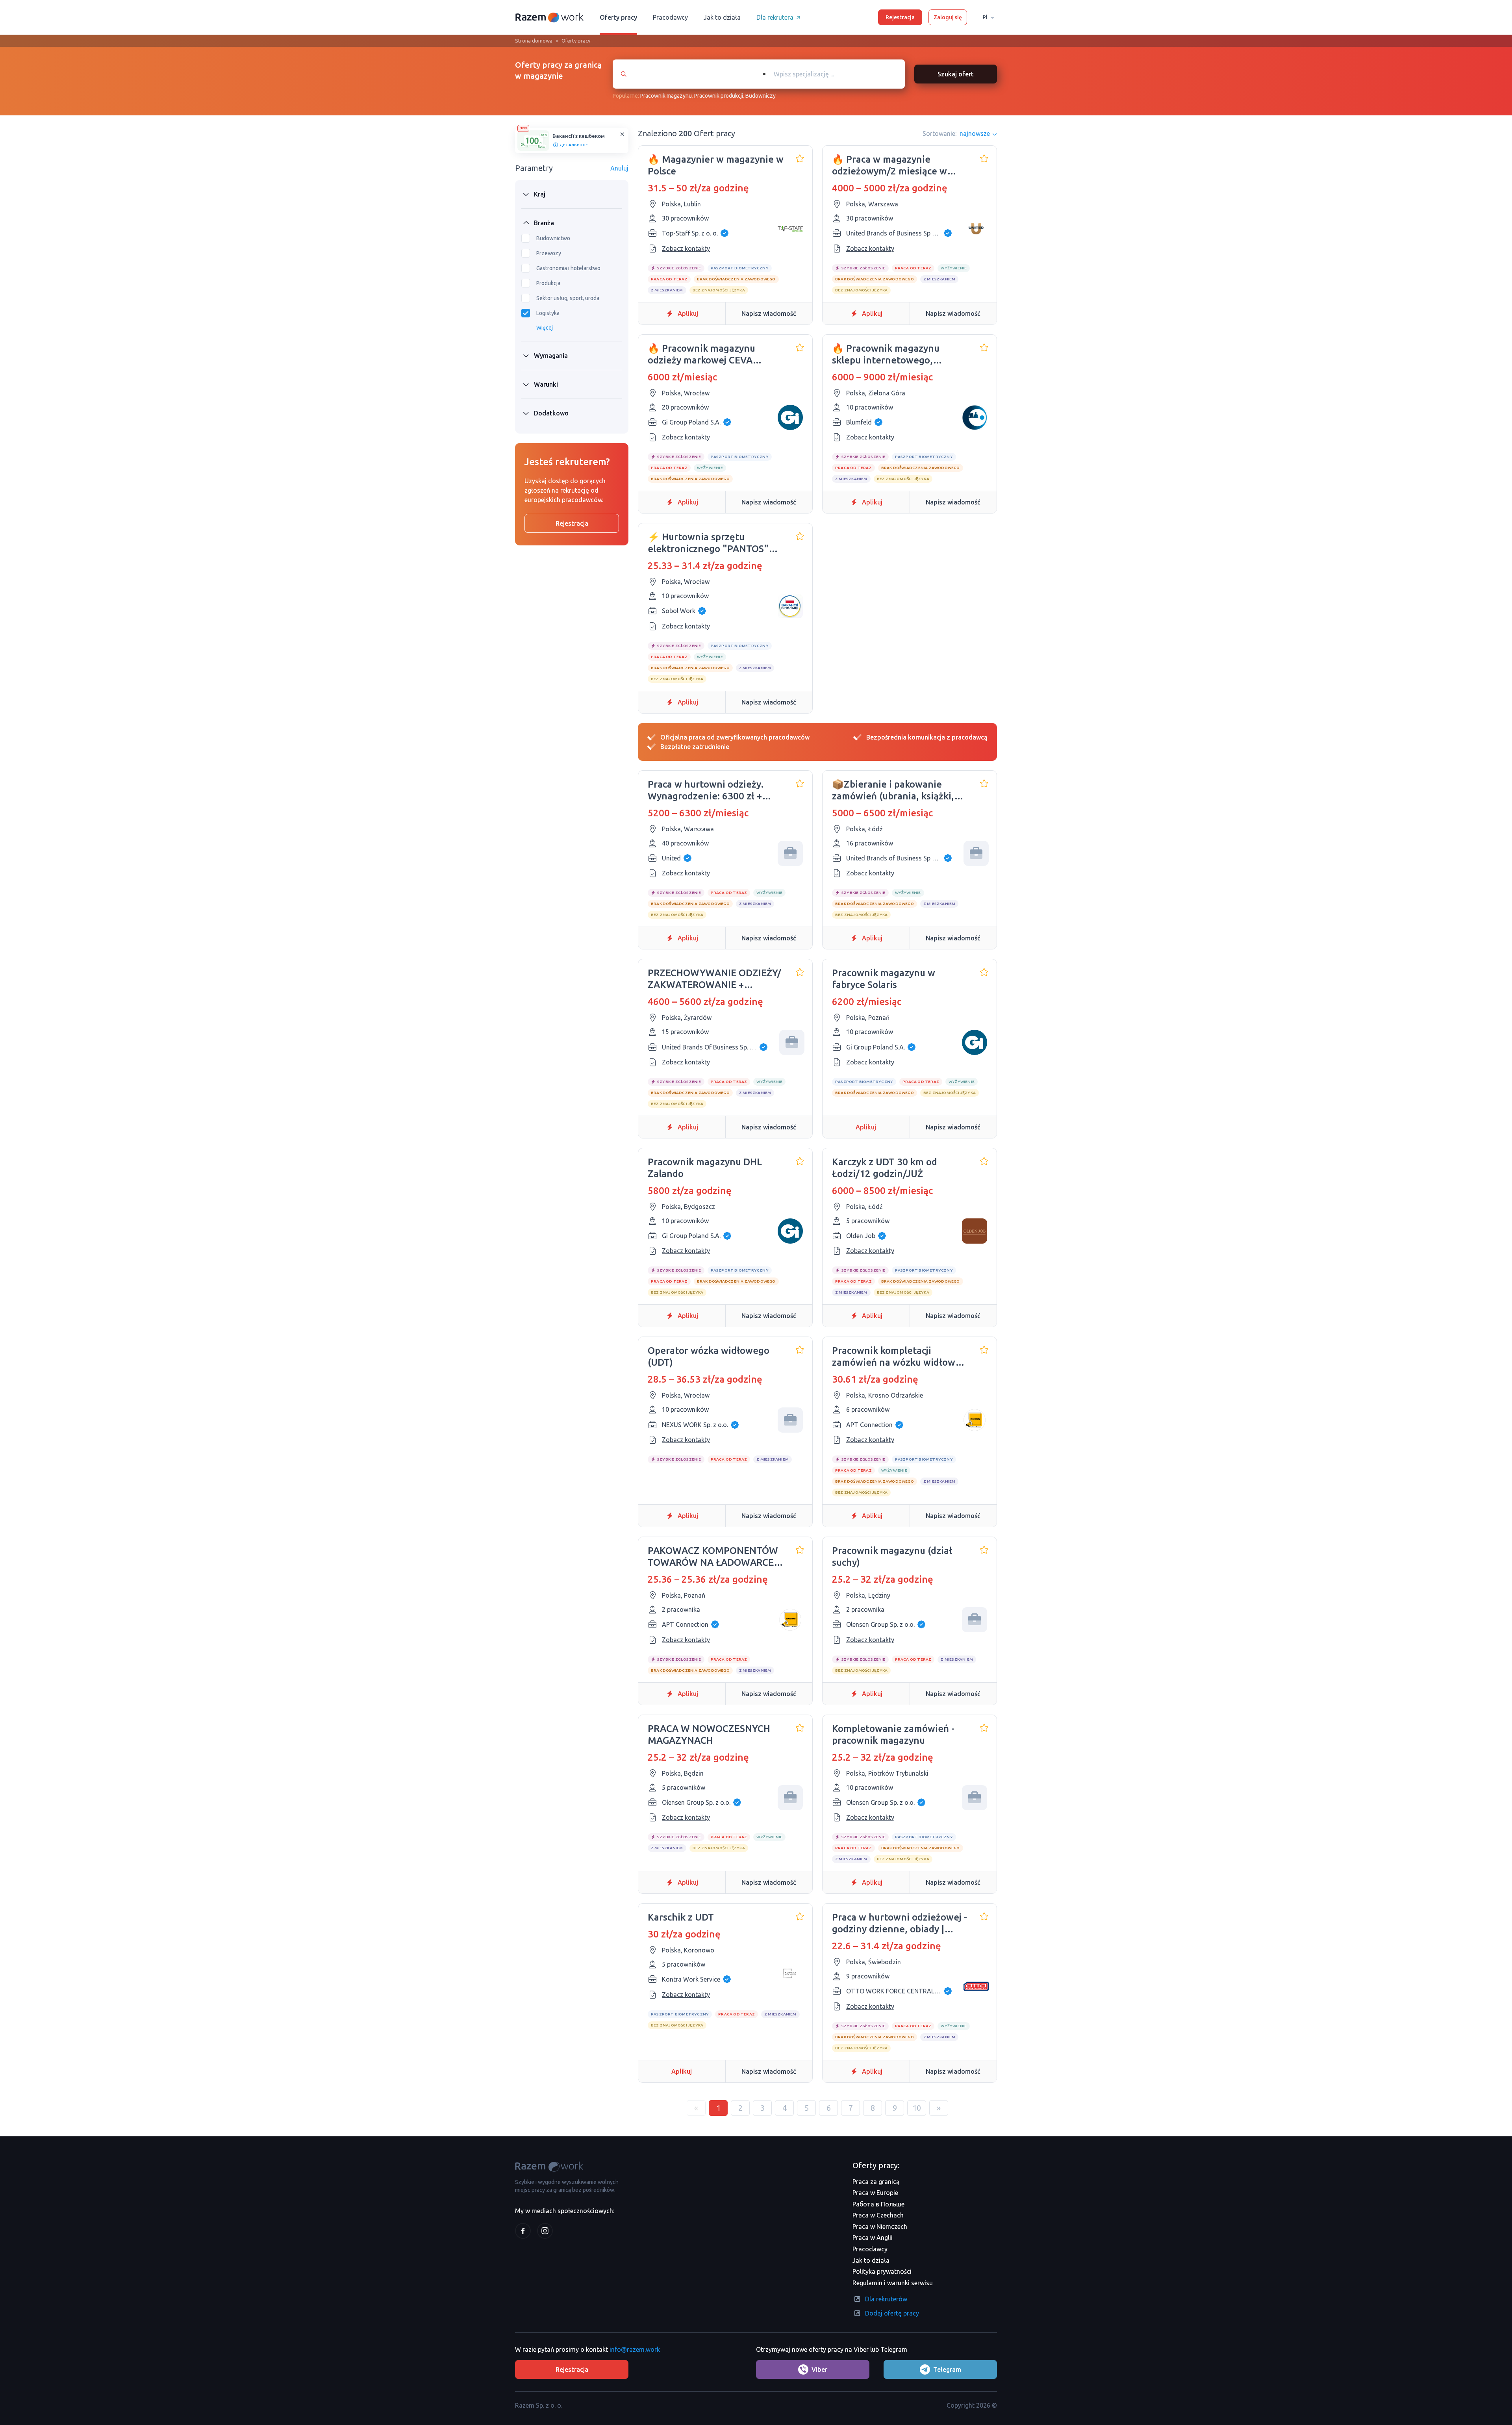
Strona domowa (534, 41)
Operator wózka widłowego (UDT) (709, 1356)
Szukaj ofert (956, 74)
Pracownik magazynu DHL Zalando (705, 1168)
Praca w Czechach (878, 2215)
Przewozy (549, 253)
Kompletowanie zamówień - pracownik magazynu (893, 1734)
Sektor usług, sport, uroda (568, 298)
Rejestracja (900, 17)
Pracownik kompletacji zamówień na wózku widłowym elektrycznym (900, 1357)
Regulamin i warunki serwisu (893, 2283)
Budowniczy (761, 96)
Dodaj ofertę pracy (892, 2313)
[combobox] (830, 74)
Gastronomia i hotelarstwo (568, 268)
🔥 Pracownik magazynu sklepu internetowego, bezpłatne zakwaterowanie (892, 355)
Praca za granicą (876, 2182)
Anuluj (619, 168)
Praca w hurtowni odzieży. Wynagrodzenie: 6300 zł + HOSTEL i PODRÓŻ (706, 791)
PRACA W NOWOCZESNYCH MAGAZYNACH (709, 1734)
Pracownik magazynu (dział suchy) (892, 1556)
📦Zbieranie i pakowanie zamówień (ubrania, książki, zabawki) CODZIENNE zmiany (896, 791)
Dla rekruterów (886, 2299)
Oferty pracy (618, 17)
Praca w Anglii (873, 2238)
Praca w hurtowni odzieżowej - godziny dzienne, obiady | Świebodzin (900, 1923)
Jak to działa (722, 17)
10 (917, 2108)
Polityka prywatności (882, 2271)
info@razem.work (635, 2349)
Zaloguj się (948, 17)
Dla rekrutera (775, 17)
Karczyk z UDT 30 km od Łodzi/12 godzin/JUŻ (885, 1168)
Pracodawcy (670, 17)
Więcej (545, 328)
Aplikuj (688, 313)
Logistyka (548, 313)
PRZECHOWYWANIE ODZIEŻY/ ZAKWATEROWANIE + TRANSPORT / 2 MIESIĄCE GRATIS (714, 979)
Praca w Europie (875, 2193)
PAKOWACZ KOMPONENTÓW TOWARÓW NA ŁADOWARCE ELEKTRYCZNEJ (713, 1557)
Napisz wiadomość (769, 313)
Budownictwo (553, 238)
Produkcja (548, 283)
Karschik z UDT (681, 1917)
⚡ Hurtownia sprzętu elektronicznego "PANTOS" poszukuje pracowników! (708, 543)
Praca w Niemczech (880, 2227)
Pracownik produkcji (719, 96)
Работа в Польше (878, 2204)
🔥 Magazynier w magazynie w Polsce (716, 165)
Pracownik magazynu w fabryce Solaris (884, 979)
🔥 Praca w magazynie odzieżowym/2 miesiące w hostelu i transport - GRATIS (894, 166)
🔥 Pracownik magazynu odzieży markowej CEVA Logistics (701, 355)
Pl (985, 17)
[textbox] (838, 74)
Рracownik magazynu (666, 96)
